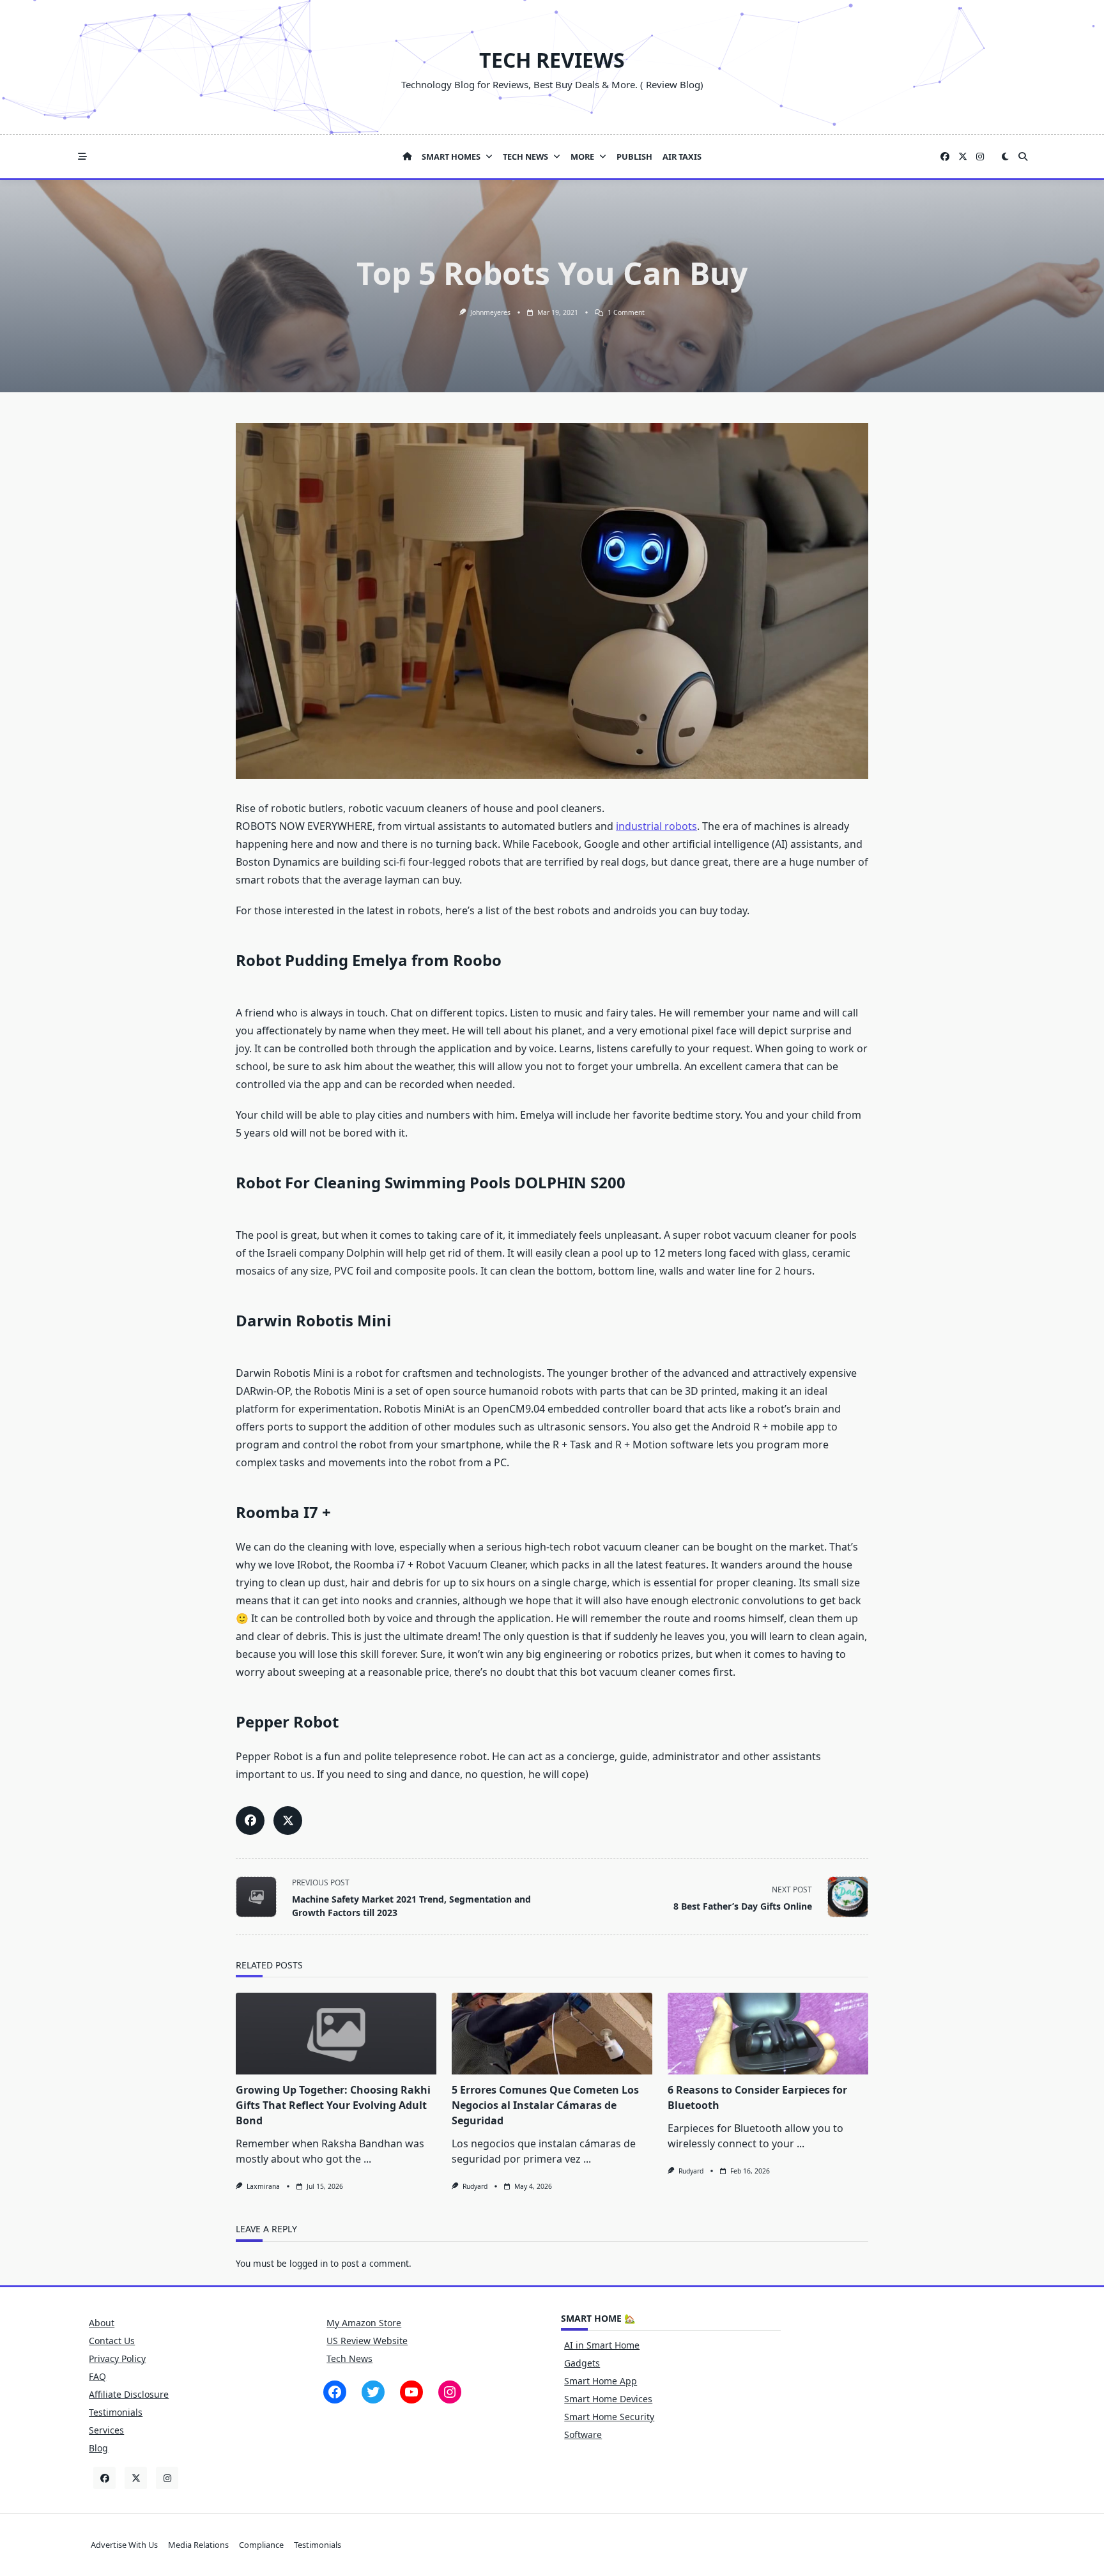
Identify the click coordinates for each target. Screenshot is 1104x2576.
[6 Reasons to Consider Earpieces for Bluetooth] (768, 2034)
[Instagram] (980, 157)
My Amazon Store (364, 2323)
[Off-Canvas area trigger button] (82, 157)
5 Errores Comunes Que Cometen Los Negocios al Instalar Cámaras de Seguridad (545, 2105)
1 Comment (626, 312)
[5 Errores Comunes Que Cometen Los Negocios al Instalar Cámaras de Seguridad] (552, 2034)
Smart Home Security (609, 2417)
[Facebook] (945, 157)
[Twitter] (963, 157)
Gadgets (582, 2363)
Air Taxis (682, 157)
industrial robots (656, 826)
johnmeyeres (490, 312)
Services (106, 2430)
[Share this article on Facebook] (250, 1821)
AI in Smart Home (602, 2345)
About (102, 2323)
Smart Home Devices (608, 2399)
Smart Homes (451, 157)
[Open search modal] (1023, 157)
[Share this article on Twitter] (288, 1821)
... (367, 2159)
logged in (309, 2263)
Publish (634, 157)
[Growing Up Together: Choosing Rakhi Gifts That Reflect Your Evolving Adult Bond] (336, 2034)
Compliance (261, 2545)
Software (583, 2434)
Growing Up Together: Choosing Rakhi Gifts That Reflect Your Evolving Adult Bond (333, 2105)
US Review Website (367, 2341)
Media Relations (198, 2545)
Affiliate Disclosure (129, 2394)
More (582, 157)
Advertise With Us (124, 2545)
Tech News (525, 157)
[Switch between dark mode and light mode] (1005, 157)
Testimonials (116, 2412)
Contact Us (112, 2341)
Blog (98, 2448)
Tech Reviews (552, 60)
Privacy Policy (117, 2358)
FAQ (97, 2376)
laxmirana (263, 2186)
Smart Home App (601, 2381)
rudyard (475, 2186)
